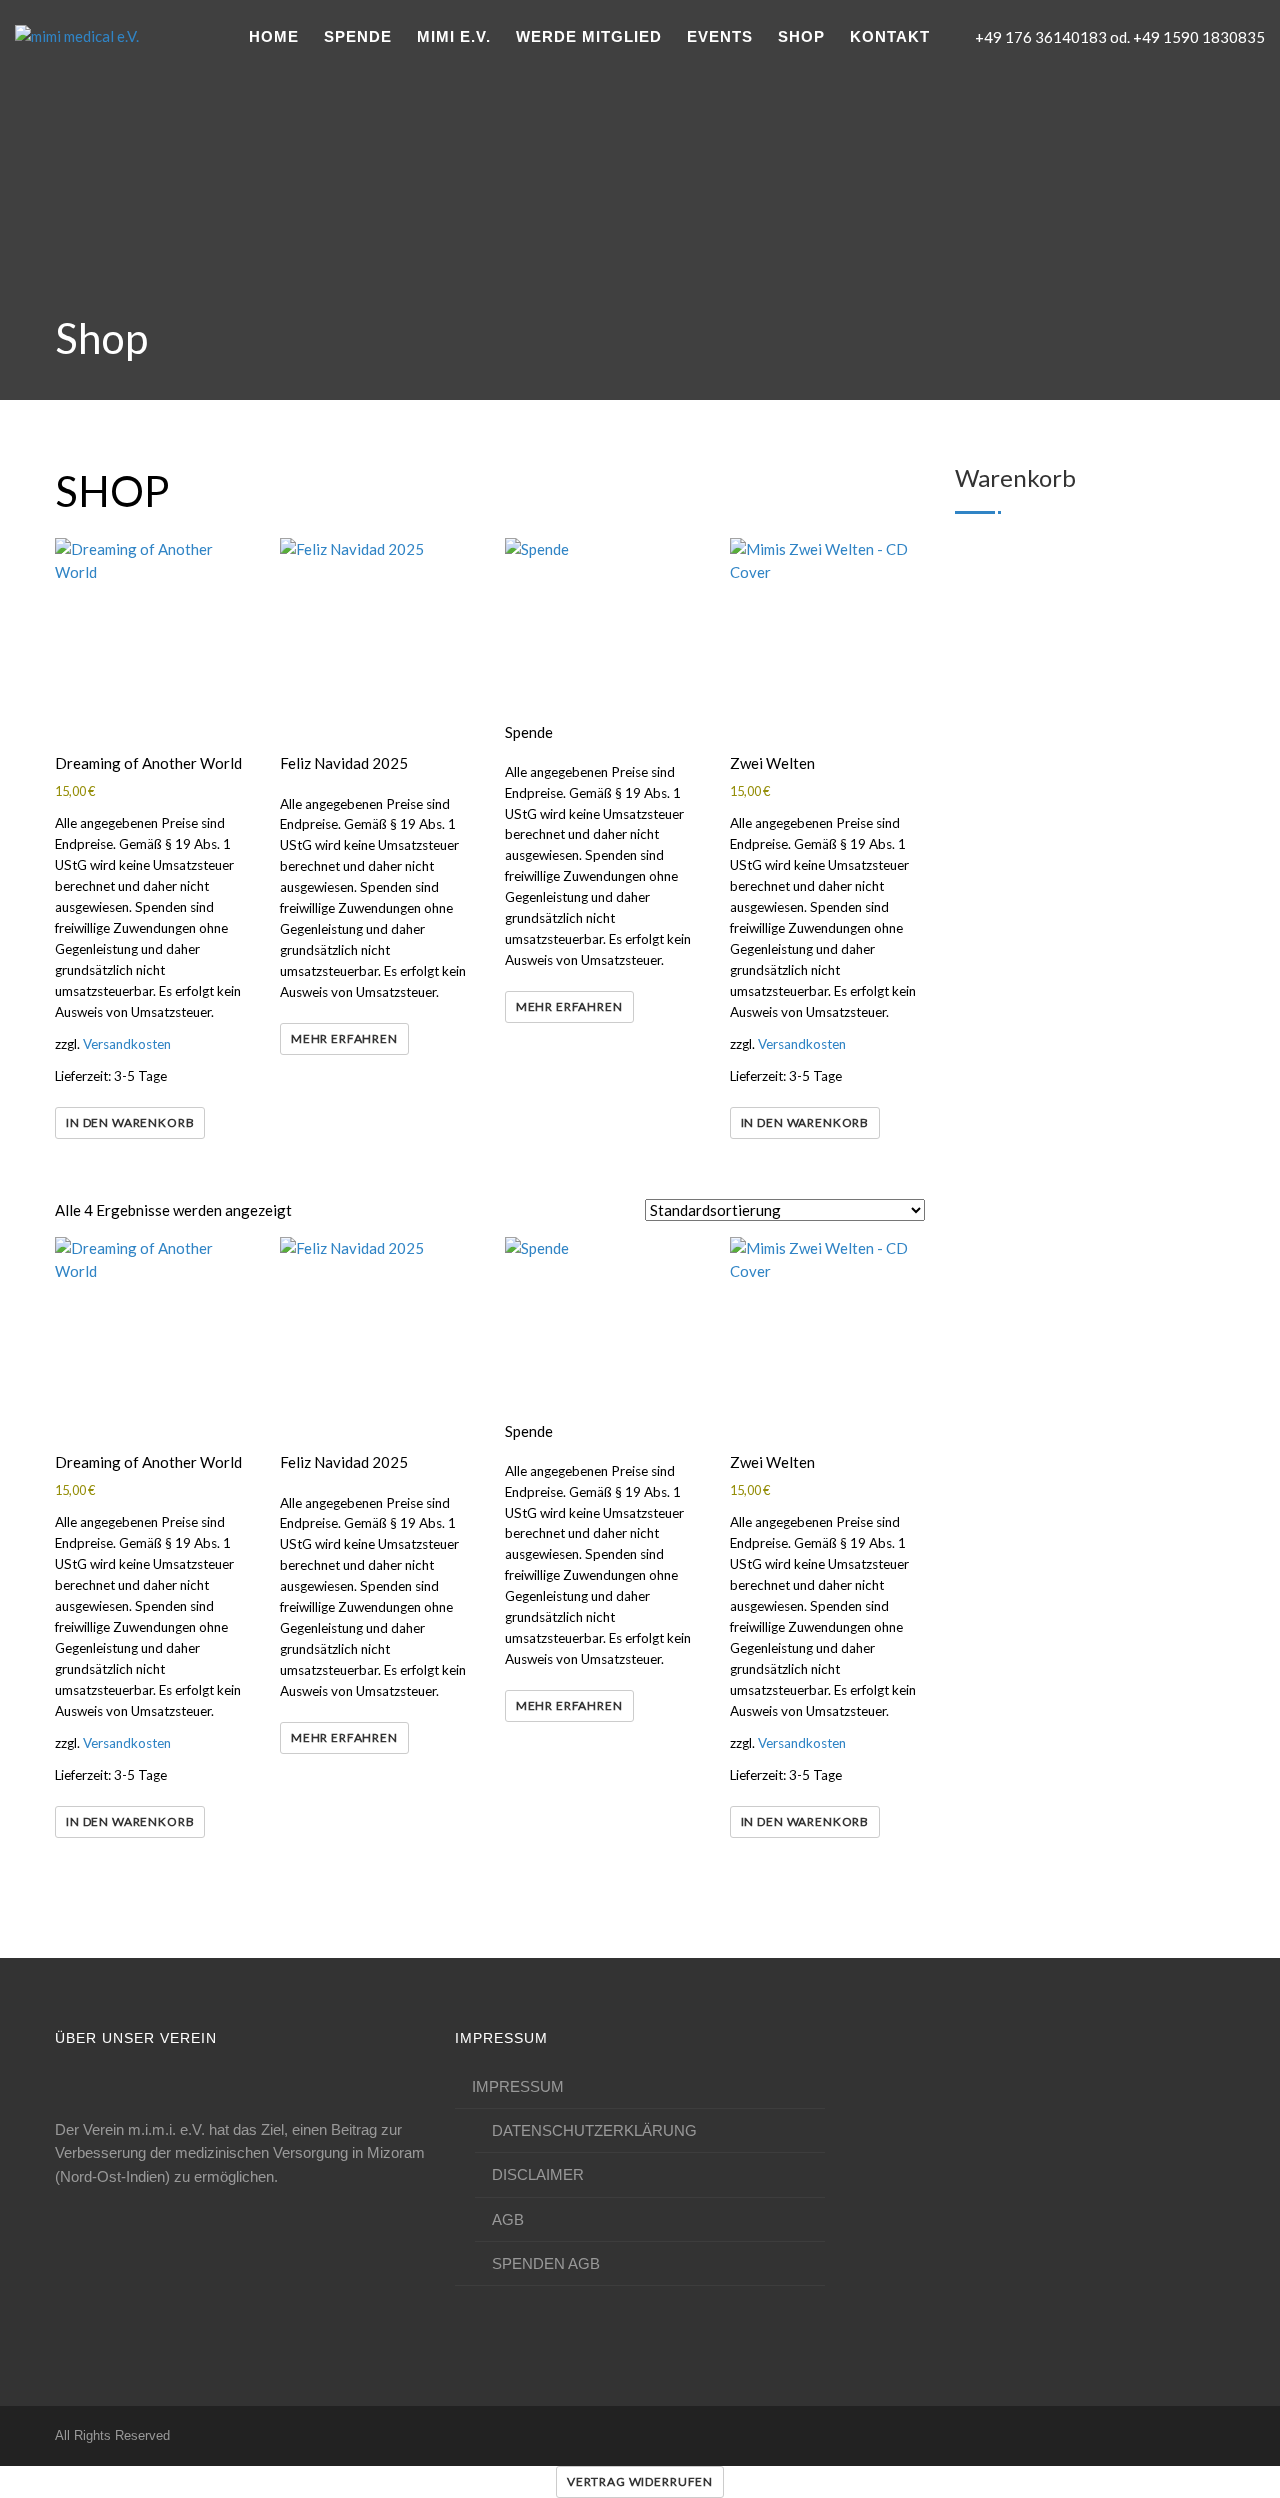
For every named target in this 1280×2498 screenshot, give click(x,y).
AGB (508, 2219)
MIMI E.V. (454, 36)
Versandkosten (127, 1044)
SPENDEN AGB (546, 2263)
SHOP (801, 36)
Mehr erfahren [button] (344, 1038)
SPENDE (358, 36)
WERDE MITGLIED (589, 36)
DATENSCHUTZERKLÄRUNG (594, 2130)
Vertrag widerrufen (640, 2481)
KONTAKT (890, 36)
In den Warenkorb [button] (130, 1122)
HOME (274, 36)
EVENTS (720, 36)
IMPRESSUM (518, 2086)
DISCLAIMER (538, 2174)
